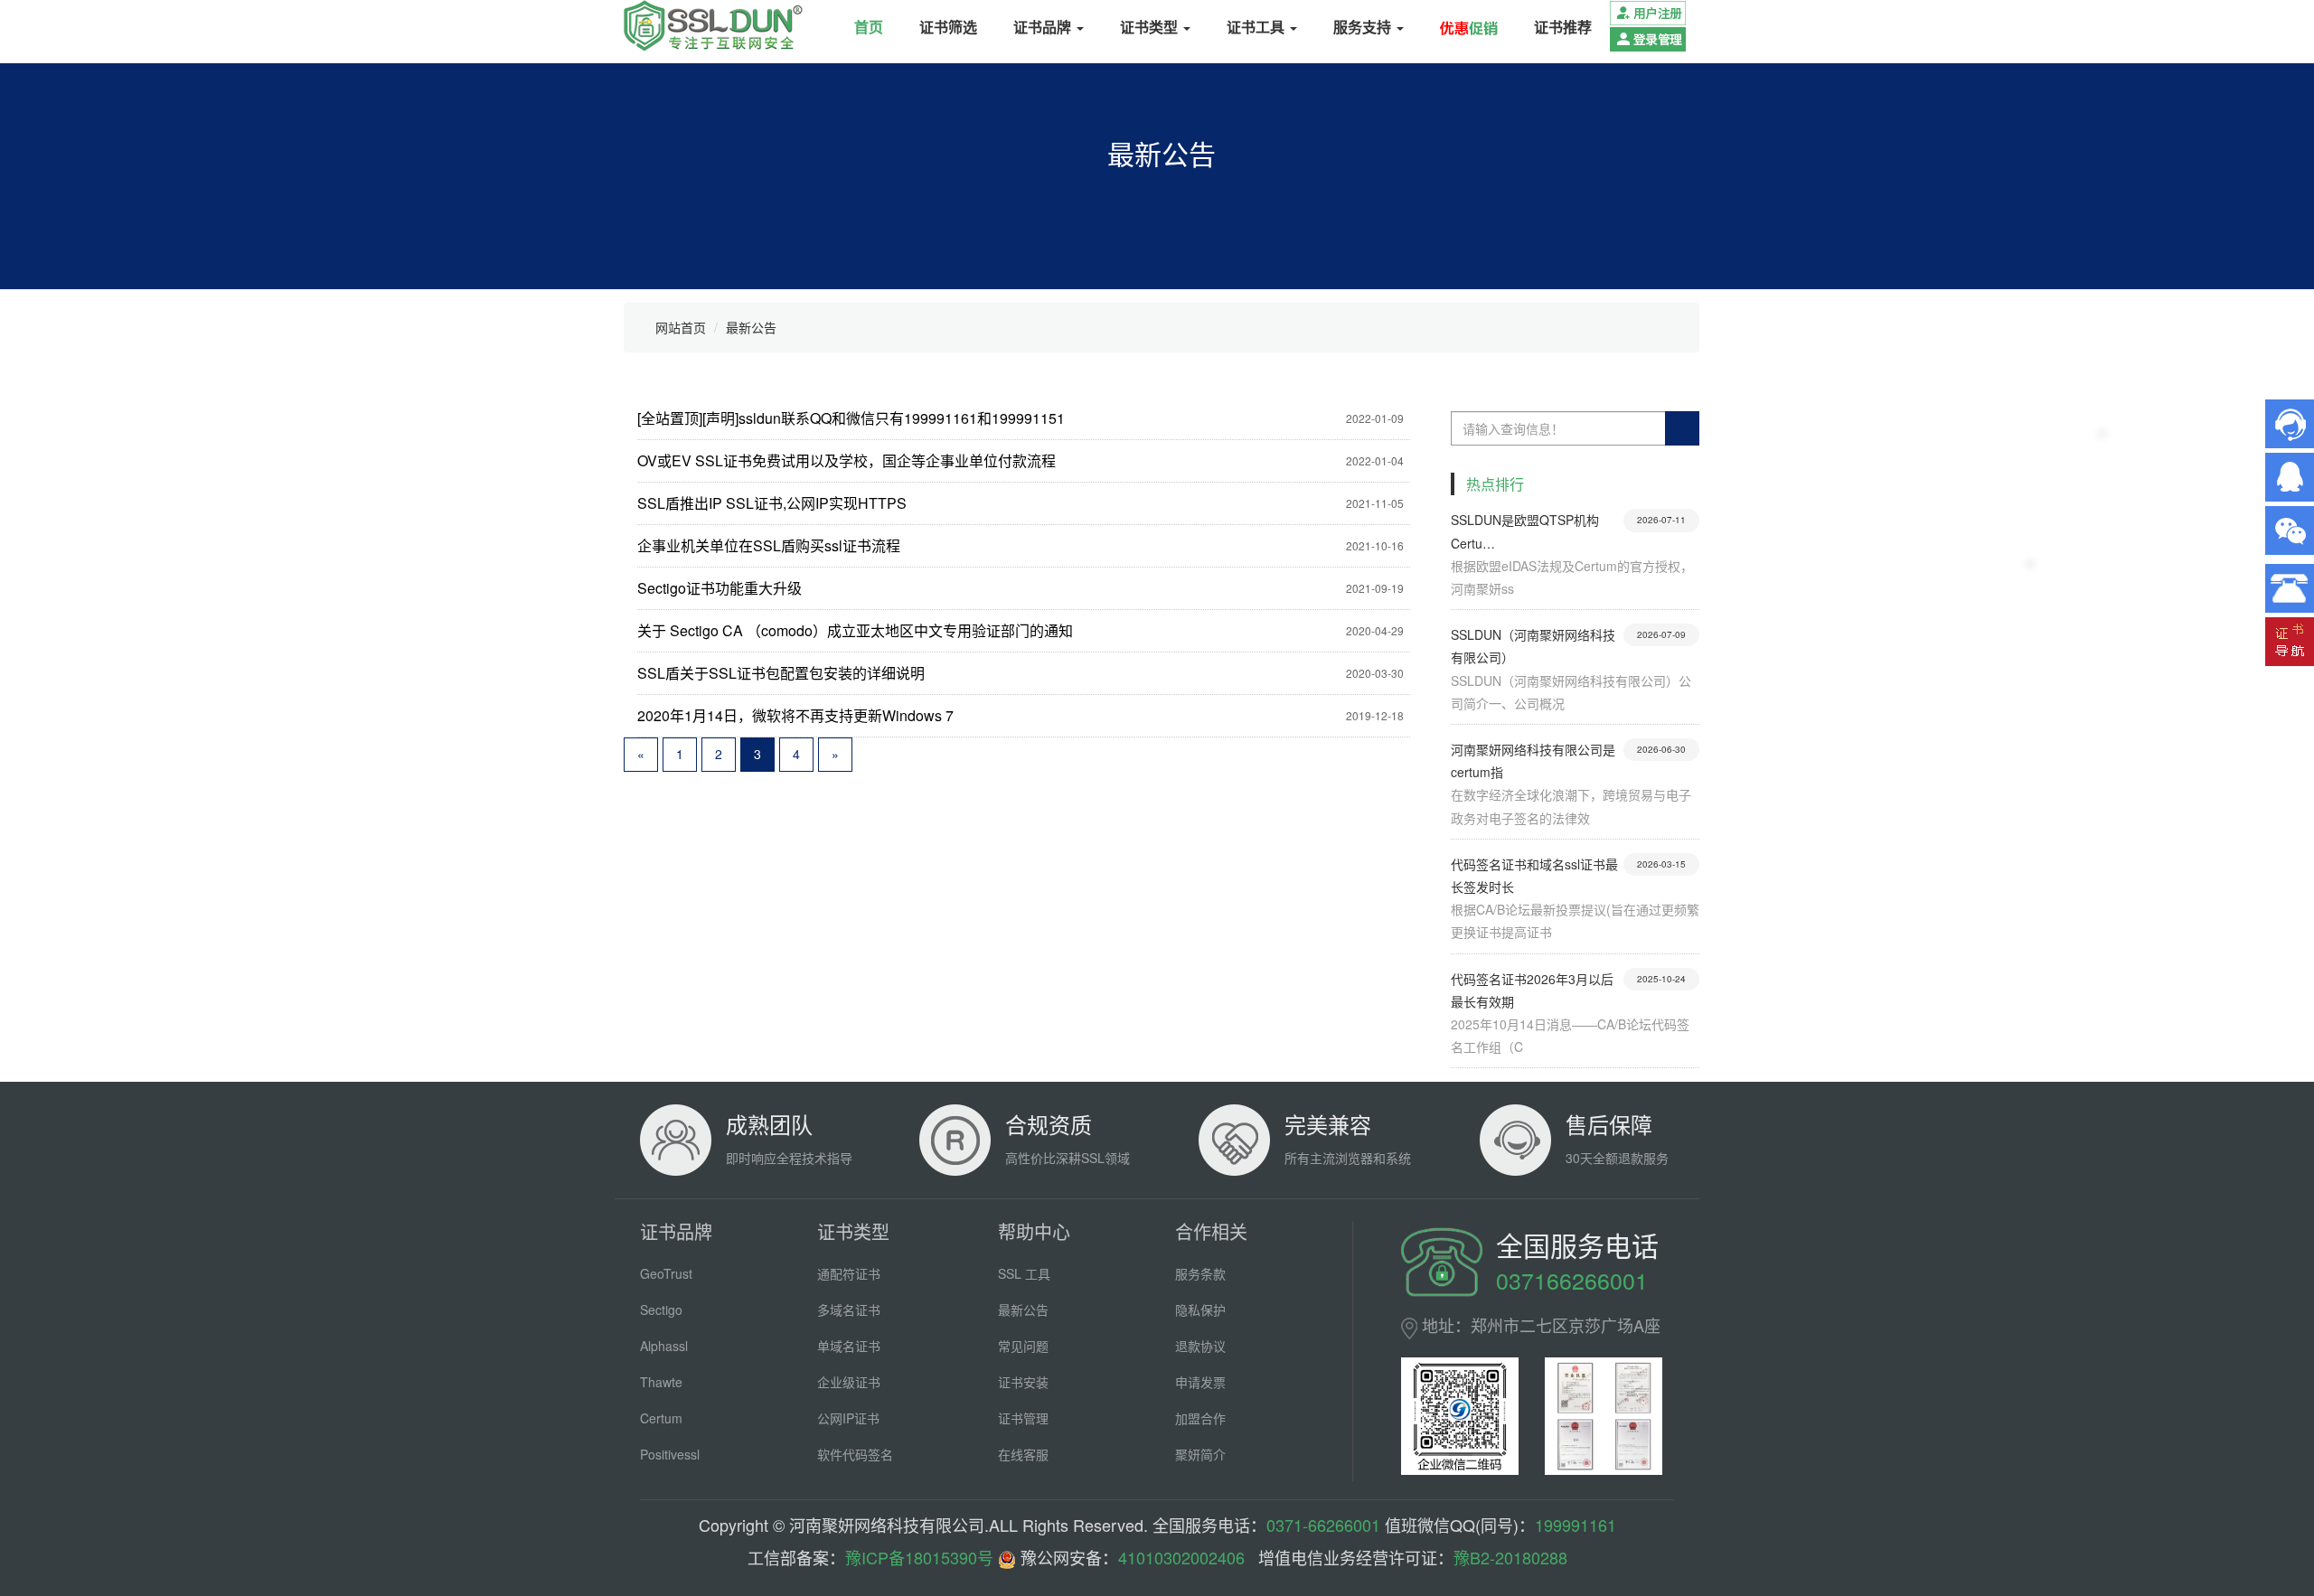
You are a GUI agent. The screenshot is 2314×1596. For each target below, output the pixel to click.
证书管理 (1023, 1418)
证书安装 (1023, 1382)
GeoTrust (666, 1273)
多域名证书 (849, 1310)
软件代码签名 (855, 1454)
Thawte (661, 1382)
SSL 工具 (1024, 1273)
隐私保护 (1200, 1310)
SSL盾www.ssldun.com (713, 25)
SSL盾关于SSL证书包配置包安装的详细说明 (781, 673)
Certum (661, 1418)
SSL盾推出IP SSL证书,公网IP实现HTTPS (772, 503)
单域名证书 (849, 1346)
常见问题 (1023, 1346)
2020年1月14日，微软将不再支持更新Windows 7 (795, 715)
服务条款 (1200, 1273)
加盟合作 (1200, 1418)
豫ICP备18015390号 (919, 1557)
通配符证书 (849, 1273)
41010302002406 (1181, 1557)
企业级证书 (849, 1382)
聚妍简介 (1200, 1454)
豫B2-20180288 (1510, 1557)
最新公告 (751, 327)
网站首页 (681, 327)
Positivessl (670, 1454)
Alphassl (664, 1346)
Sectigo (661, 1310)
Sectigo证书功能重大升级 (720, 588)
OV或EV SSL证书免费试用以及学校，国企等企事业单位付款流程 (847, 460)
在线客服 (1023, 1454)
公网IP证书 (848, 1418)
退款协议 (1200, 1346)
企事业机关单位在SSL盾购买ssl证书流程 (769, 545)
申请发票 (1200, 1382)
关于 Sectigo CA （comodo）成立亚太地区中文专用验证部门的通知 (855, 630)
